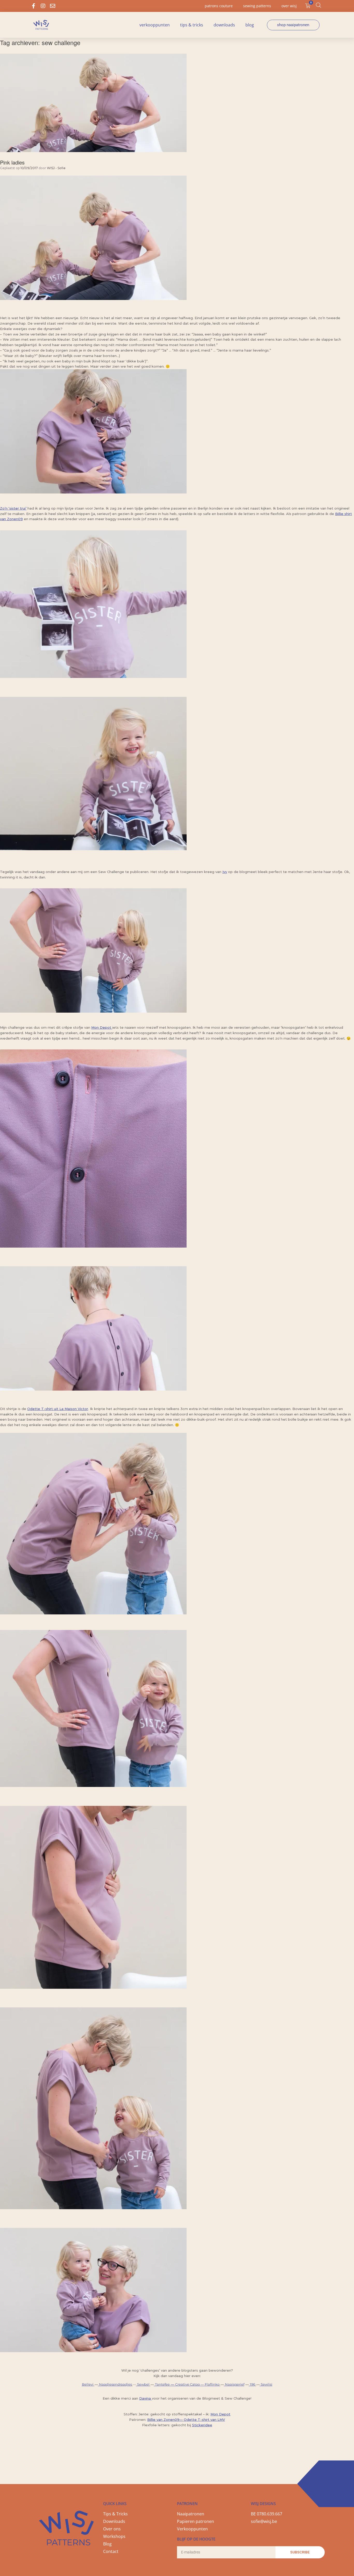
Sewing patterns (257, 6)
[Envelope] (53, 6)
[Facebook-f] (33, 6)
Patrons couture (219, 6)
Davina (146, 2398)
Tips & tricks (192, 25)
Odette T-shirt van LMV (204, 2420)
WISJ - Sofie (56, 168)
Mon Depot (220, 2414)
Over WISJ (289, 6)
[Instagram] (43, 6)
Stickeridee (202, 2425)
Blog (250, 25)
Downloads (224, 25)
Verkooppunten (155, 25)
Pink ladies (12, 162)
